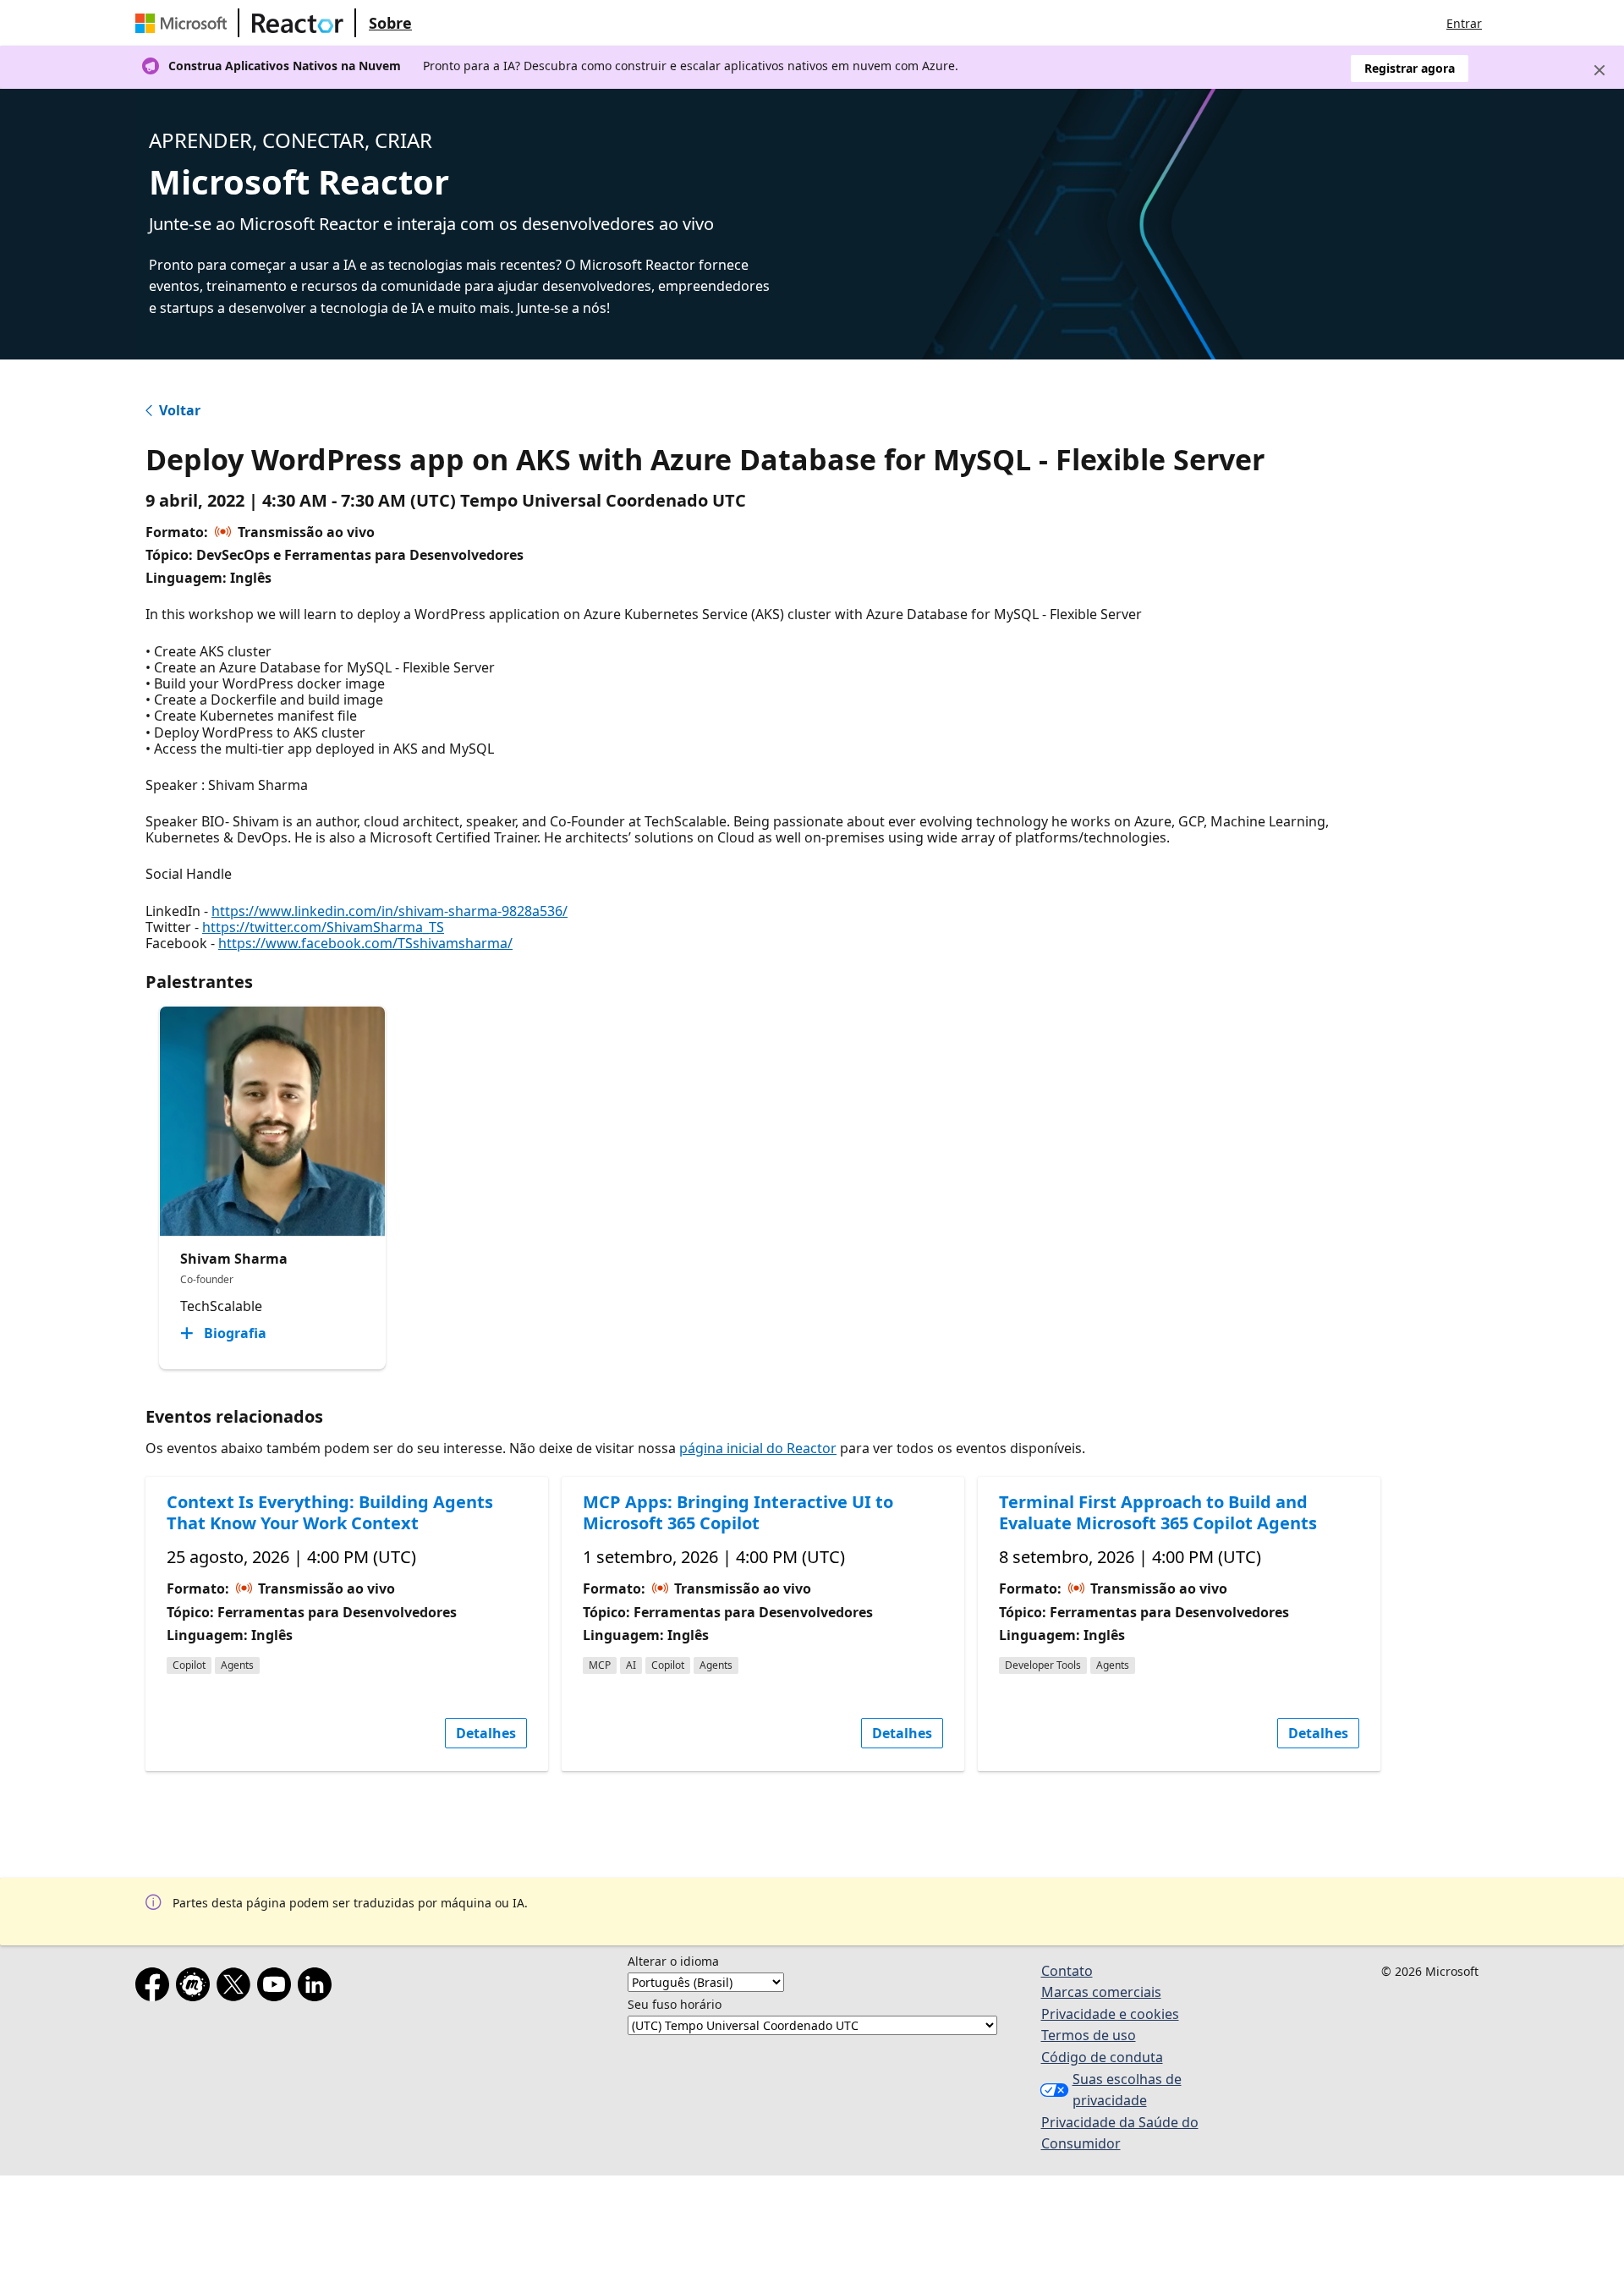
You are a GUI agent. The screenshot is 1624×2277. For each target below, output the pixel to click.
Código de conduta (1102, 2057)
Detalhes (486, 1733)
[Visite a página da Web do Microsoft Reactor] (298, 23)
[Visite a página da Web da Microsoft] (184, 23)
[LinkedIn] (318, 1988)
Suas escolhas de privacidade (1127, 2090)
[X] (237, 1988)
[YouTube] (277, 1988)
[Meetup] (196, 1988)
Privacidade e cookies (1110, 2014)
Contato (1067, 1971)
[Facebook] (156, 1988)
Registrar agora (1410, 68)
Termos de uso (1089, 2035)
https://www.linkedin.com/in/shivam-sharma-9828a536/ (390, 911)
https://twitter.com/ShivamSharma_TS (323, 927)
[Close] (1599, 70)
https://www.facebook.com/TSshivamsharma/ (365, 943)
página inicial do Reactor (758, 1448)
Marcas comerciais (1101, 1992)
